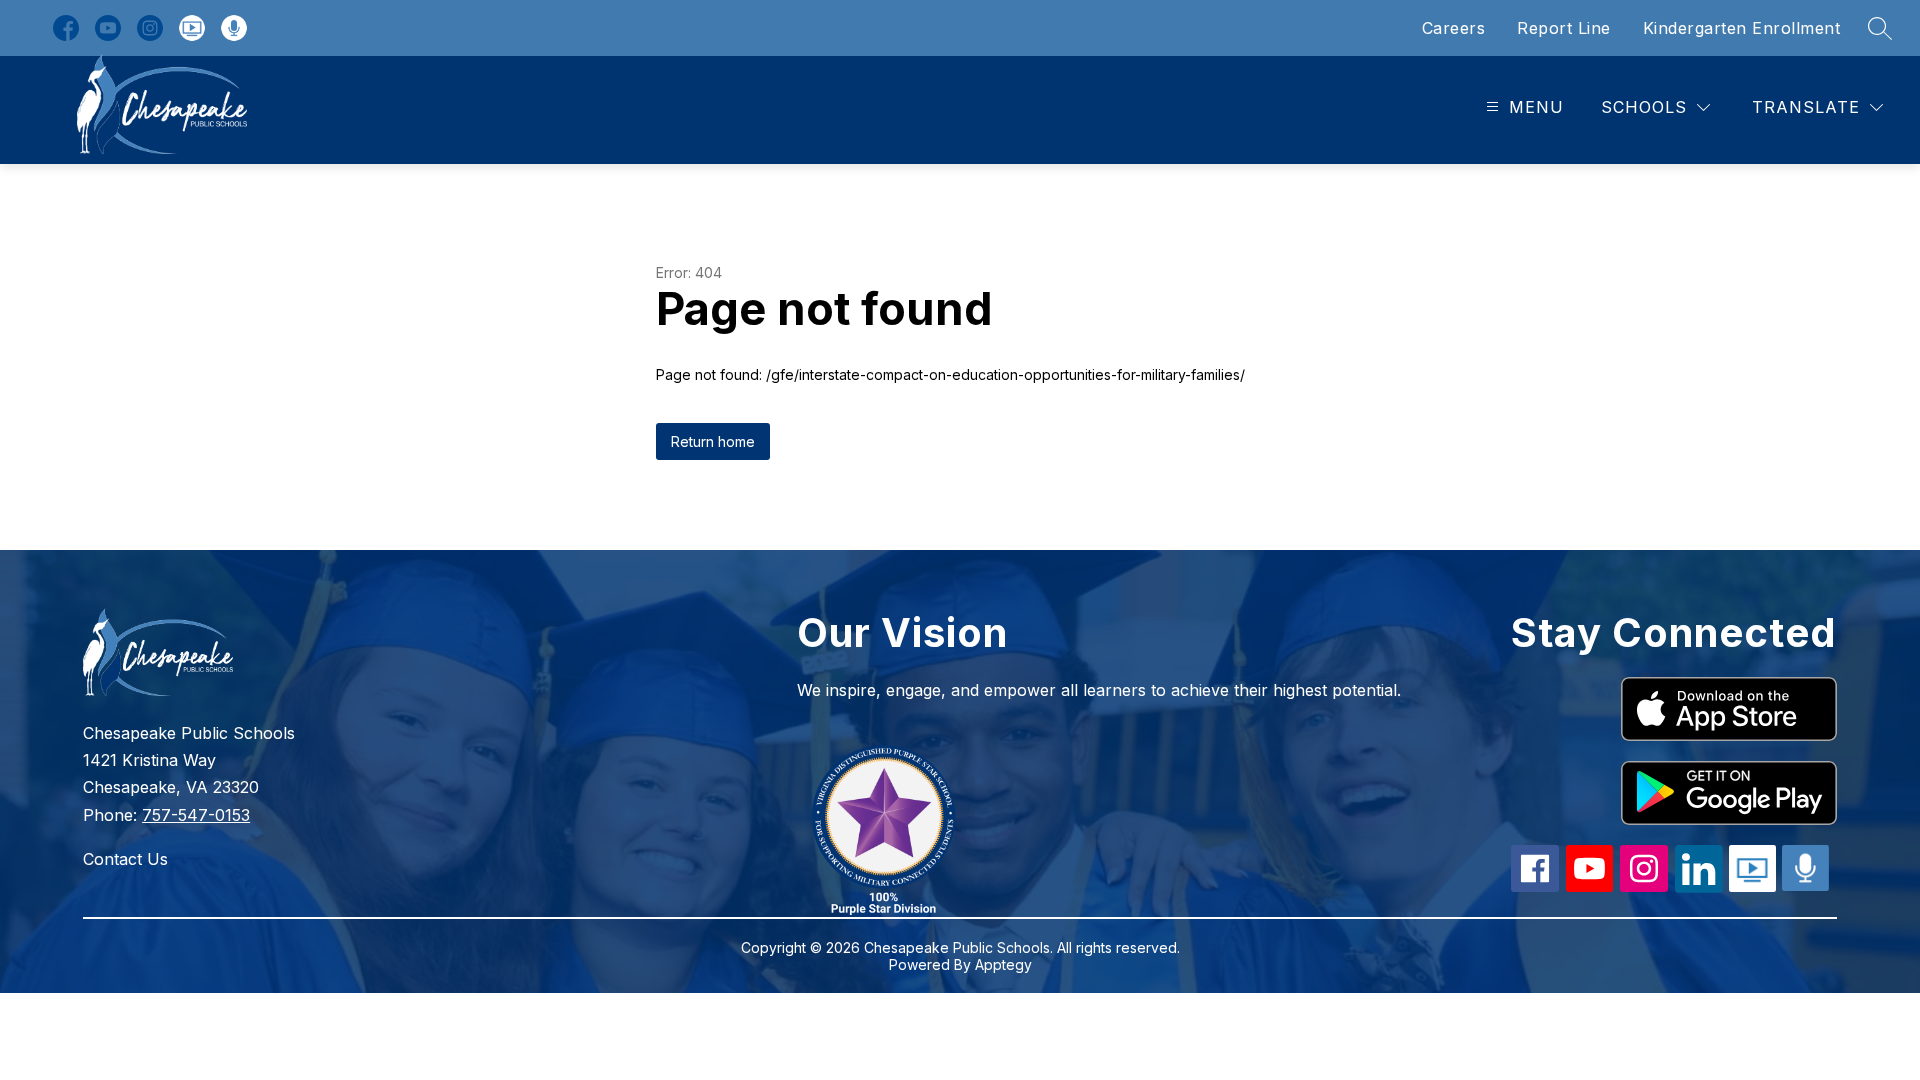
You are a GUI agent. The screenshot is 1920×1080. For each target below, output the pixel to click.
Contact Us (125, 859)
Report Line (1564, 28)
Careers (1454, 28)
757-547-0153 (196, 815)
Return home (713, 441)
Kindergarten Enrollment (1742, 28)
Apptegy (1003, 964)
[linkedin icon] (1699, 887)
